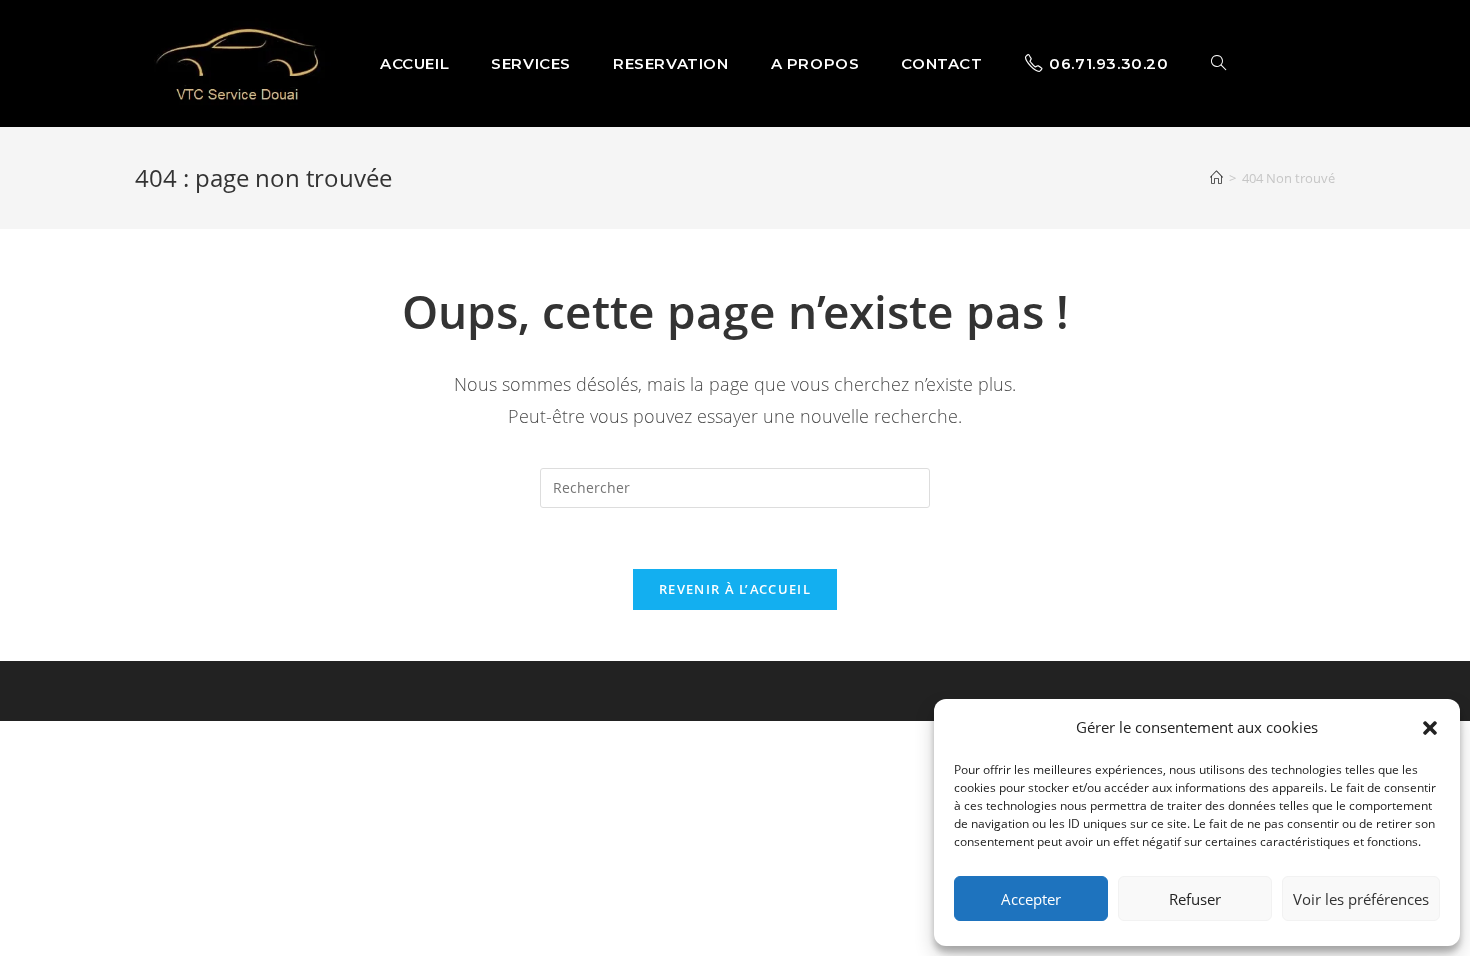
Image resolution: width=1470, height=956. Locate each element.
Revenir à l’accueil (735, 589)
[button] (1430, 728)
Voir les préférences (1361, 899)
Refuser (1195, 899)
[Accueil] (1216, 178)
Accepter (1031, 899)
